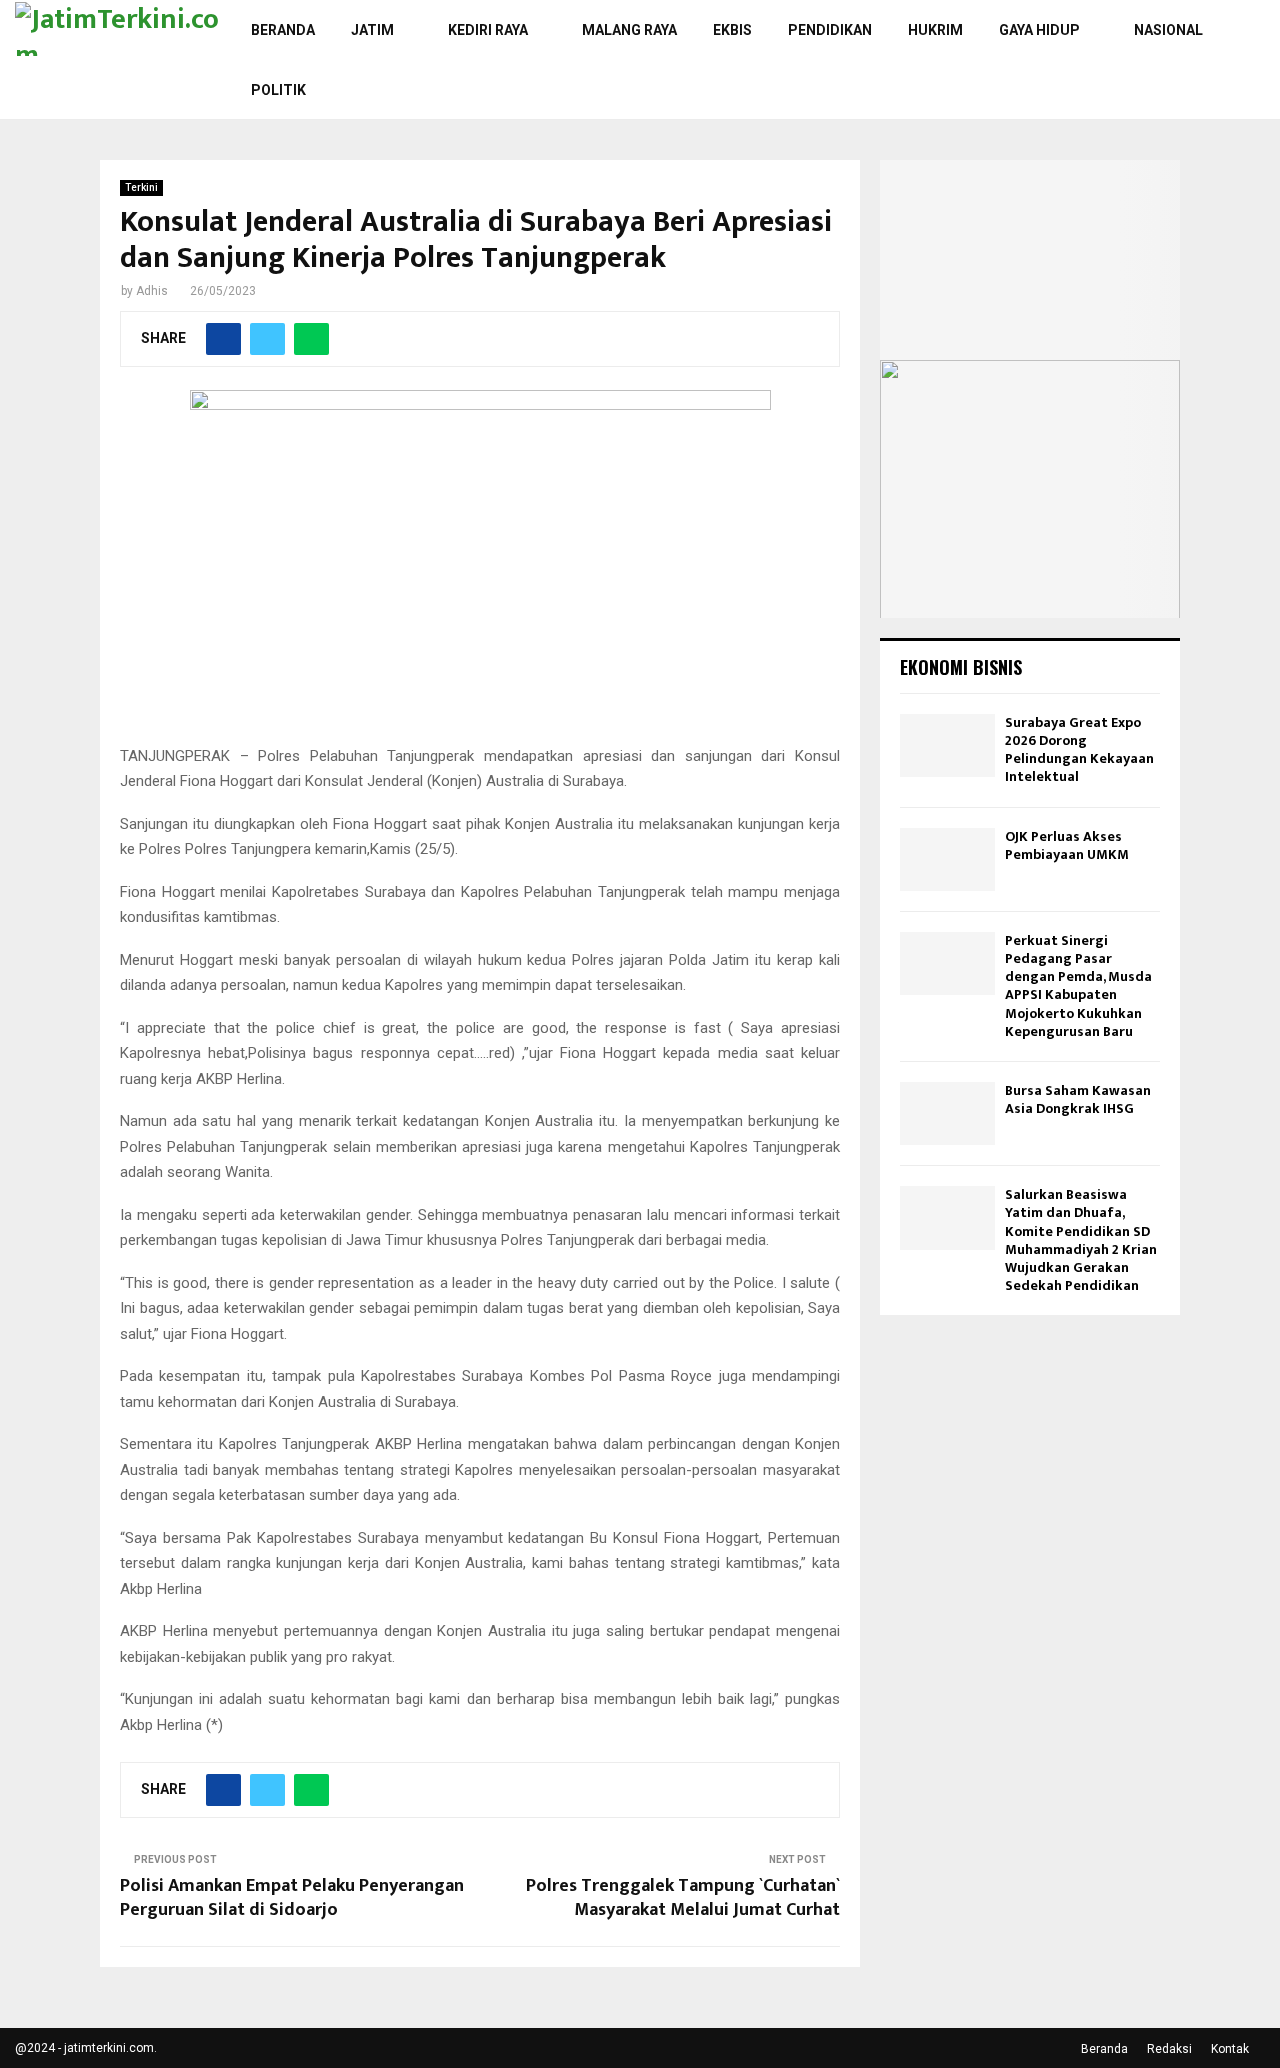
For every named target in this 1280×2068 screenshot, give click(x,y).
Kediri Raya (488, 30)
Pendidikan (830, 30)
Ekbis (732, 30)
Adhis (152, 291)
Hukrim (935, 30)
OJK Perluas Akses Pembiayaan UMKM (1067, 845)
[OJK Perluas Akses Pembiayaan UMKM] (947, 859)
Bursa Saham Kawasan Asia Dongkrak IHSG (1078, 1099)
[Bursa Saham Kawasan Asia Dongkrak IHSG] (947, 1113)
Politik (278, 90)
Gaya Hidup (1039, 30)
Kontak (1230, 2049)
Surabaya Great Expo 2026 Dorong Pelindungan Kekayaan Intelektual (1079, 750)
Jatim (372, 30)
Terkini (141, 187)
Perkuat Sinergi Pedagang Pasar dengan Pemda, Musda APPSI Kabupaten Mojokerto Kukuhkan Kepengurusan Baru (1078, 986)
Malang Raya (629, 30)
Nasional (1168, 30)
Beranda (283, 30)
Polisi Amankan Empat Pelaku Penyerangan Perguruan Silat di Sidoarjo (292, 1898)
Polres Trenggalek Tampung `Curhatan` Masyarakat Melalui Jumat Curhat (683, 1898)
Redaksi (1169, 2049)
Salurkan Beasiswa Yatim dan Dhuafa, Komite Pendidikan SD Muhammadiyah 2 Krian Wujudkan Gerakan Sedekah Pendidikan (1081, 1240)
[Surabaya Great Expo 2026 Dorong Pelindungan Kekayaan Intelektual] (947, 745)
